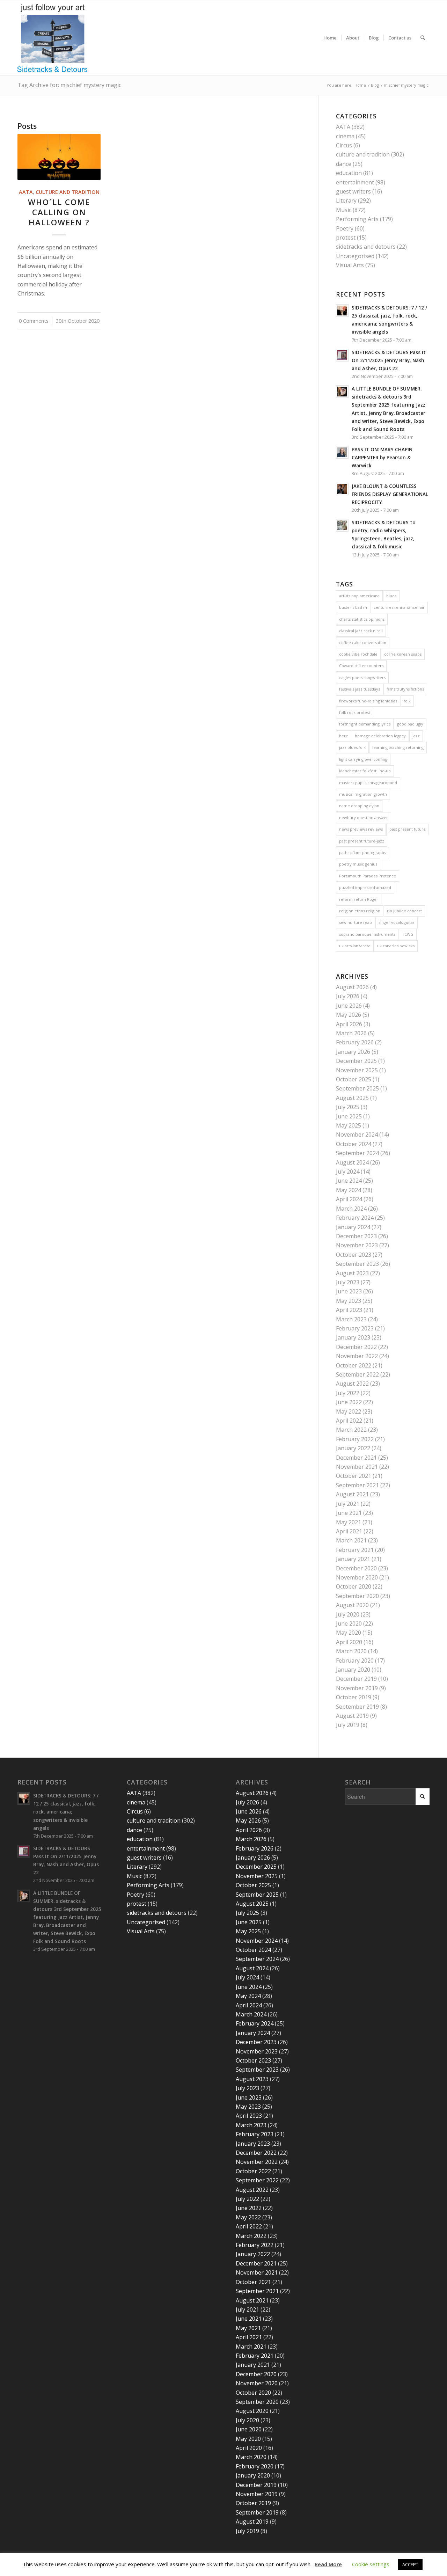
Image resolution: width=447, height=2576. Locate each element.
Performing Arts (357, 219)
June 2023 (349, 1291)
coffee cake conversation (363, 643)
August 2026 (352, 987)
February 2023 (355, 1328)
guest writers (353, 191)
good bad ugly (410, 724)
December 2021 (356, 1458)
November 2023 (357, 1245)
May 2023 (349, 1301)
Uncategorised (355, 256)
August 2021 (352, 1494)
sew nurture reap (356, 922)
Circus (344, 145)
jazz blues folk (352, 747)
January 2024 (353, 1227)
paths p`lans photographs (362, 852)
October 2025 (354, 1079)
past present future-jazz (362, 841)
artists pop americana (359, 596)
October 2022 (354, 1365)
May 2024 (349, 1190)
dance (344, 164)
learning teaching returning (398, 747)
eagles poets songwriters (362, 677)
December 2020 (356, 1568)
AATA (26, 192)
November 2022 (357, 1356)
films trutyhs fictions (405, 689)
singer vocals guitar (397, 922)
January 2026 (353, 1052)
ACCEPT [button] (410, 2564)
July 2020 (348, 1614)
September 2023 (357, 1264)
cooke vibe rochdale (358, 654)
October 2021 (354, 1476)
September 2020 (357, 1596)
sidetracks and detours (366, 247)
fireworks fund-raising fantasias (368, 701)
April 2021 (349, 1531)
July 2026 (348, 996)
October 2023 (354, 1255)
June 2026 (349, 1006)
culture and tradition (68, 192)
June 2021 (349, 1513)
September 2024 (357, 1153)
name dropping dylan (359, 806)
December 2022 (356, 1347)
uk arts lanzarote (355, 946)
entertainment (355, 182)
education (349, 173)
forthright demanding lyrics (365, 724)
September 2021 (357, 1485)
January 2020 (353, 1670)
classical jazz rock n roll (361, 631)
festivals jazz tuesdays (360, 689)
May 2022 (349, 1411)
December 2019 (356, 1679)
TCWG (408, 934)
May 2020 (349, 1633)
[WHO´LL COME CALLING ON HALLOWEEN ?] (59, 157)
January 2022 (353, 1448)
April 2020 (349, 1642)
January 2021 (353, 1559)
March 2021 (351, 1540)
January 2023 (353, 1337)
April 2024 (349, 1199)
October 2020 (354, 1586)
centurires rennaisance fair (399, 607)
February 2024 (355, 1218)
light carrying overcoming (363, 759)
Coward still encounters (361, 666)
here (344, 736)
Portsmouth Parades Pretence (368, 876)
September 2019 (357, 1707)
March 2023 (351, 1319)
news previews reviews (361, 829)
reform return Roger (359, 899)
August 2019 (352, 1716)
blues (391, 596)
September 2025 (357, 1088)
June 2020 (349, 1623)
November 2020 (357, 1577)
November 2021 (357, 1467)
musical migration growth (363, 794)
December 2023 (356, 1236)
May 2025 (349, 1125)
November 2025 (357, 1070)
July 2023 (348, 1282)
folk (407, 701)
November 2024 (357, 1134)
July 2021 (348, 1504)
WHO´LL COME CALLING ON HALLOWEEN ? (59, 212)
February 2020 (355, 1661)
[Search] (423, 38)
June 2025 (349, 1116)
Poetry (345, 228)
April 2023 (349, 1310)
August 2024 (352, 1162)
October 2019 (354, 1697)
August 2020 (352, 1605)
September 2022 (357, 1374)
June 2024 (349, 1181)
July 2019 (348, 1725)
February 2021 (355, 1550)
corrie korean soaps (403, 654)
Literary (346, 200)
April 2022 (349, 1421)
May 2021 (349, 1522)
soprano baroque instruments (367, 934)
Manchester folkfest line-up (365, 771)
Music (344, 210)
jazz (416, 736)
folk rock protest (355, 712)
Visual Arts (350, 265)
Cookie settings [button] (371, 2564)
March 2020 (351, 1651)
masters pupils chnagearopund (368, 783)
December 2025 (356, 1061)
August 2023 (352, 1273)
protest (346, 238)
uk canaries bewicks (396, 946)
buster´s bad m (353, 607)
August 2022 (352, 1384)
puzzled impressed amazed (365, 887)
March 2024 (351, 1209)
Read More (328, 2564)
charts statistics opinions (362, 619)
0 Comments (34, 321)
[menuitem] (330, 38)
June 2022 (349, 1402)
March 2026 (351, 1033)
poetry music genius (358, 864)
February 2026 (355, 1042)
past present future (408, 829)
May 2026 (349, 1015)
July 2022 (348, 1393)
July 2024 (348, 1172)
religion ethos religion (360, 911)
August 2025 (352, 1098)
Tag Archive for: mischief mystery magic (69, 85)
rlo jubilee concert (404, 911)
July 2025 (348, 1107)
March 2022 (351, 1430)
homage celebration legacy (380, 736)
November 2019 (357, 1688)
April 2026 (349, 1024)
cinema (345, 136)
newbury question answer (364, 818)
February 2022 (355, 1439)
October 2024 (354, 1144)
